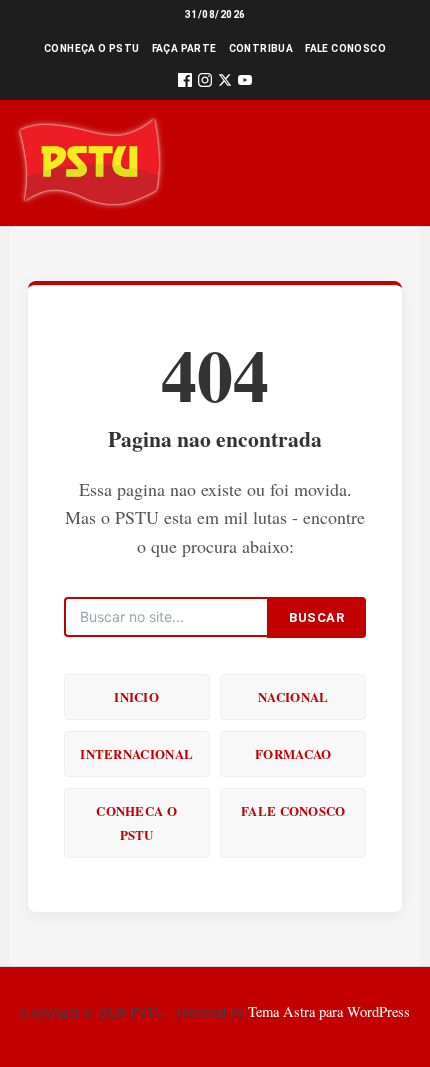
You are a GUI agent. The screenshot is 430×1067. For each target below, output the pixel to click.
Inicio (136, 696)
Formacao (293, 753)
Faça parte (184, 48)
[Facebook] (185, 83)
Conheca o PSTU (136, 822)
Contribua (261, 48)
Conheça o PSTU (92, 48)
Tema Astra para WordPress (329, 1011)
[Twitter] (225, 83)
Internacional (136, 753)
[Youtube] (245, 83)
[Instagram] (205, 83)
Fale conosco (345, 48)
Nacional (293, 696)
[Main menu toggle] (386, 162)
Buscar (316, 617)
